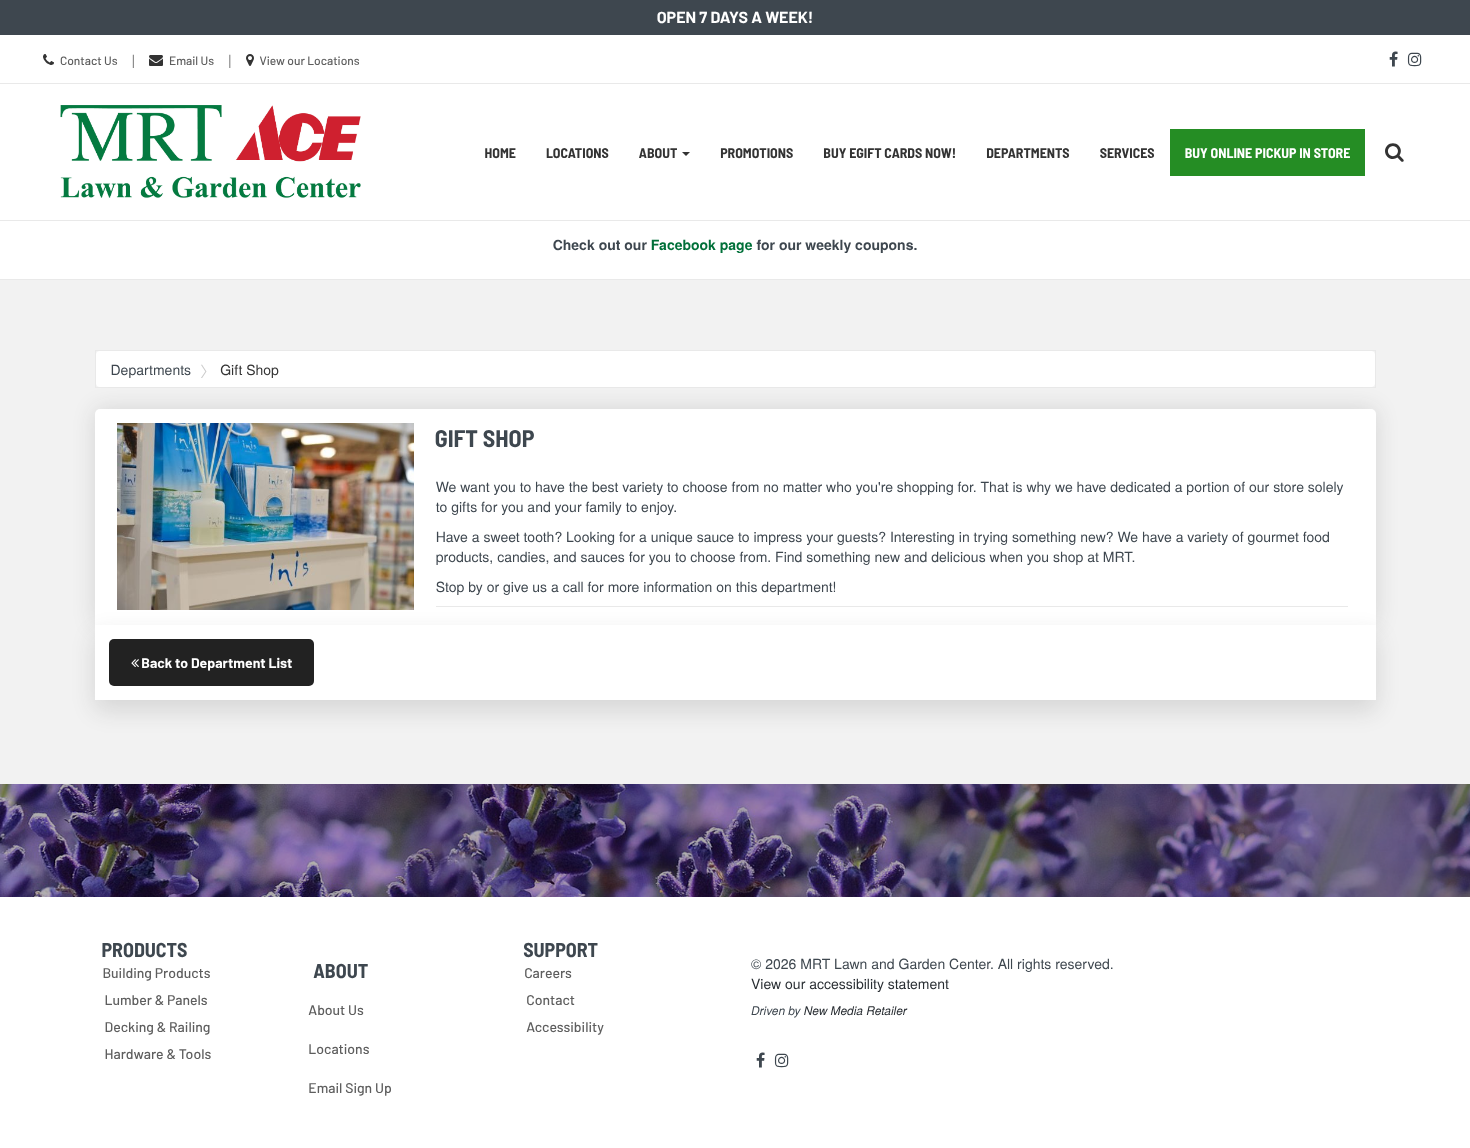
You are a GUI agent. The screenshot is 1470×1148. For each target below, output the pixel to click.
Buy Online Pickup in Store (1268, 152)
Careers (548, 972)
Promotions (756, 152)
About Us (336, 1009)
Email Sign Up (349, 1087)
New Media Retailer (855, 1011)
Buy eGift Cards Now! (889, 152)
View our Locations (309, 61)
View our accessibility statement (850, 983)
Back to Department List (216, 662)
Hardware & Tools (158, 1053)
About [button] (659, 152)
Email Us (191, 61)
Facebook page (702, 245)
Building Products (157, 972)
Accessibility (565, 1026)
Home (500, 152)
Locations (577, 152)
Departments (1027, 152)
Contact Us (89, 61)
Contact (550, 999)
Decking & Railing (158, 1026)
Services (1127, 152)
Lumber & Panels (156, 999)
